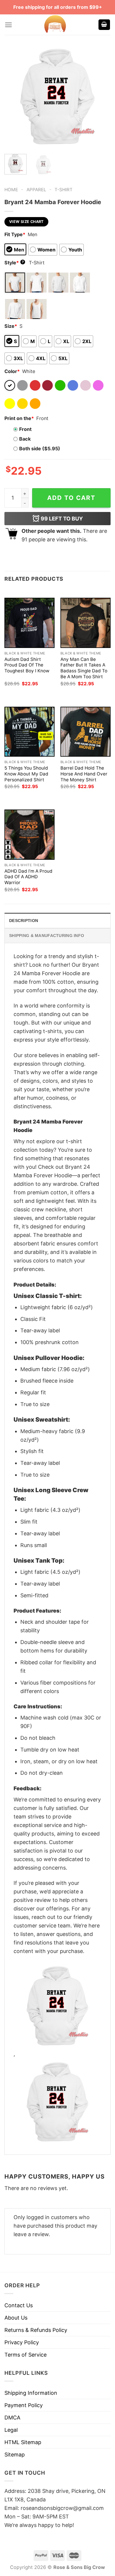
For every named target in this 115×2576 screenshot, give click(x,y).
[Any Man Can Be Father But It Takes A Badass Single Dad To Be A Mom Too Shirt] (86, 623)
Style (14, 263)
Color (12, 371)
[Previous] (14, 97)
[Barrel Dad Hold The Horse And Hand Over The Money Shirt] (86, 732)
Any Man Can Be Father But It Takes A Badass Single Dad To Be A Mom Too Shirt (84, 668)
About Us (16, 2318)
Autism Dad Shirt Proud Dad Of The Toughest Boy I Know (27, 665)
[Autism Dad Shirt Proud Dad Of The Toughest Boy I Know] (29, 623)
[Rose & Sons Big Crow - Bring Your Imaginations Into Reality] (55, 25)
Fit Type (15, 234)
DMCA (12, 2418)
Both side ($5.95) (40, 449)
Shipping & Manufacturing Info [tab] (47, 936)
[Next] (101, 97)
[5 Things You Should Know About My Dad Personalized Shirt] (29, 732)
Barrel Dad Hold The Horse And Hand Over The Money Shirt (84, 774)
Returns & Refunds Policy (36, 2330)
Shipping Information (31, 2393)
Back (25, 439)
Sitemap (15, 2455)
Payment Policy (24, 2405)
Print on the (19, 418)
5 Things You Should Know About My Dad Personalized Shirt (26, 774)
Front (25, 429)
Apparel (36, 190)
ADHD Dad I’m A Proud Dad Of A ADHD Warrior (28, 877)
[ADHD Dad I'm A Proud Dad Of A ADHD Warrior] (29, 834)
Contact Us (19, 2305)
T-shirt (64, 190)
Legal (11, 2430)
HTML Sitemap (23, 2442)
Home (11, 190)
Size (11, 326)
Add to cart (71, 498)
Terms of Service (26, 2355)
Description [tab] (24, 921)
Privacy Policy (22, 2342)
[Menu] (8, 25)
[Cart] (104, 25)
